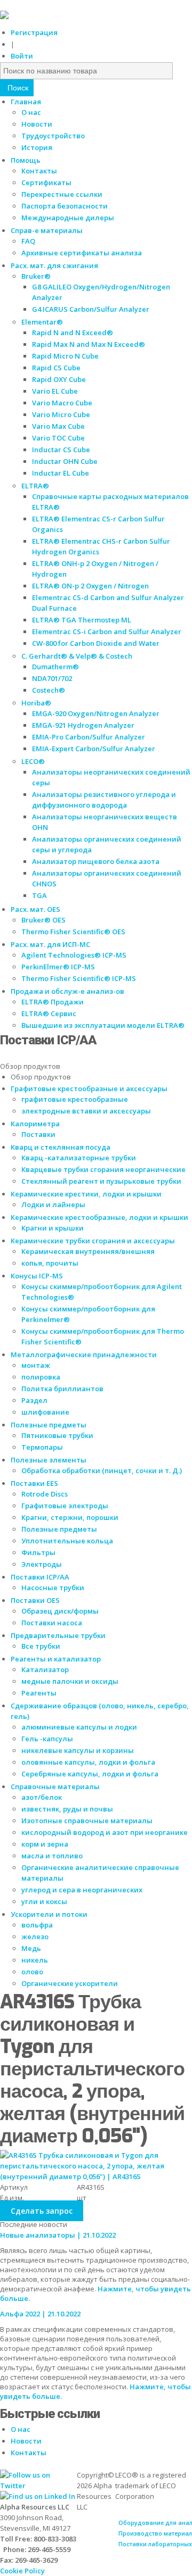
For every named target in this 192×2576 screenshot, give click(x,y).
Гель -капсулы (47, 1739)
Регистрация (34, 32)
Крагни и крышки (53, 1228)
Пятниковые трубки (57, 1435)
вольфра (37, 1925)
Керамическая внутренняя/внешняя (88, 1251)
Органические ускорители (70, 1983)
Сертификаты (46, 182)
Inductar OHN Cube (65, 461)
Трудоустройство (53, 136)
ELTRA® (35, 486)
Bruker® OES (43, 920)
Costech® (49, 690)
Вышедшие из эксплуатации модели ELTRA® (103, 1025)
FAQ (28, 241)
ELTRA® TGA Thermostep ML (82, 620)
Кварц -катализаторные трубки (79, 1158)
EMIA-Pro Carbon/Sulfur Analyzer (89, 737)
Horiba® (36, 703)
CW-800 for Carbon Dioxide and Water (96, 643)
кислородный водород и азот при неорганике (105, 1832)
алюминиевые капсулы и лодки (79, 1727)
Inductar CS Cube (61, 450)
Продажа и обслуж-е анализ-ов (67, 991)
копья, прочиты (50, 1263)
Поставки (38, 1134)
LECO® (33, 761)
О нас (31, 112)
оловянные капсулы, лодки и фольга (88, 1762)
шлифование (45, 1412)
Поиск (17, 88)
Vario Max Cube (58, 426)
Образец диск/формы (60, 1611)
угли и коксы (44, 1901)
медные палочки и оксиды (70, 1681)
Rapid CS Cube (56, 368)
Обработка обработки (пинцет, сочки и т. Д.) (102, 1470)
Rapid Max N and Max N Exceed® (89, 344)
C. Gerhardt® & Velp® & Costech (77, 656)
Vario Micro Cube (61, 414)
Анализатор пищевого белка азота (96, 861)
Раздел (34, 1400)
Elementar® (42, 322)
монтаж (36, 1365)
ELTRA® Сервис (49, 1013)
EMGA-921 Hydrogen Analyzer (83, 725)
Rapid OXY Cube (59, 379)
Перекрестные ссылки (62, 194)
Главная (26, 102)
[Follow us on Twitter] (38, 2486)
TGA (39, 895)
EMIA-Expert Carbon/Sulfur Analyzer (94, 749)
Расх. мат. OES (35, 909)
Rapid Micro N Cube (65, 356)
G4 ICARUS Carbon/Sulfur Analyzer (91, 309)
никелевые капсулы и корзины (78, 1750)
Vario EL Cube (55, 391)
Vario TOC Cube (58, 438)
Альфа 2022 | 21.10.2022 (40, 2314)
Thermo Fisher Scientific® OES (73, 932)
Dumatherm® (55, 667)
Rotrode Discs (45, 1494)
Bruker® (36, 276)
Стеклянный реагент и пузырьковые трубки (101, 1181)
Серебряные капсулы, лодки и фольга (90, 1774)
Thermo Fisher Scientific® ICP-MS (79, 978)
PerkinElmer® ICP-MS (58, 967)
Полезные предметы (59, 1529)
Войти (22, 56)
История (37, 147)
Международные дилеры (68, 218)
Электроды (42, 1564)
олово (32, 1972)
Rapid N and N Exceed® (73, 333)
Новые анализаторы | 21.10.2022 (58, 2235)
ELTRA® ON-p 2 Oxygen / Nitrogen (90, 586)
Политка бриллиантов (62, 1389)
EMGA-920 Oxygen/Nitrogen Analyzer (96, 713)
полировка (41, 1377)
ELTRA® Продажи (53, 1002)
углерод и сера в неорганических (82, 1890)
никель (35, 1960)
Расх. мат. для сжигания (54, 265)
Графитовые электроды (65, 1506)
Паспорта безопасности (65, 206)
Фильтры (38, 1552)
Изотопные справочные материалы (87, 1821)
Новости (37, 124)
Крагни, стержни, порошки (70, 1517)
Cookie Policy (22, 2571)
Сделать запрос (42, 2211)
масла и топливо (52, 1856)
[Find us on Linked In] (38, 2496)
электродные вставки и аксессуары (86, 1111)
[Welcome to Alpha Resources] (4, 16)
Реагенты (39, 1693)
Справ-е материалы (47, 230)
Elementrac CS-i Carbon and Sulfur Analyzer (107, 631)
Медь (31, 1948)
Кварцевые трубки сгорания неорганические (103, 1169)
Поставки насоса (52, 1623)
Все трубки (41, 1646)
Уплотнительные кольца (67, 1541)
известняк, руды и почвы (67, 1809)
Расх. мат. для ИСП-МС (50, 944)
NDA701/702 (52, 678)
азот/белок (42, 1797)
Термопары (42, 1447)
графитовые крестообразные (75, 1099)
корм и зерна (45, 1844)
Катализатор (45, 1669)
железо (35, 1937)
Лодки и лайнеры (53, 1204)
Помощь (26, 160)
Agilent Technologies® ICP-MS (74, 955)
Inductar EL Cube (61, 473)
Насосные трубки (53, 1588)
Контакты (39, 171)
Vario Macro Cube (62, 403)
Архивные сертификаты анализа (82, 253)
